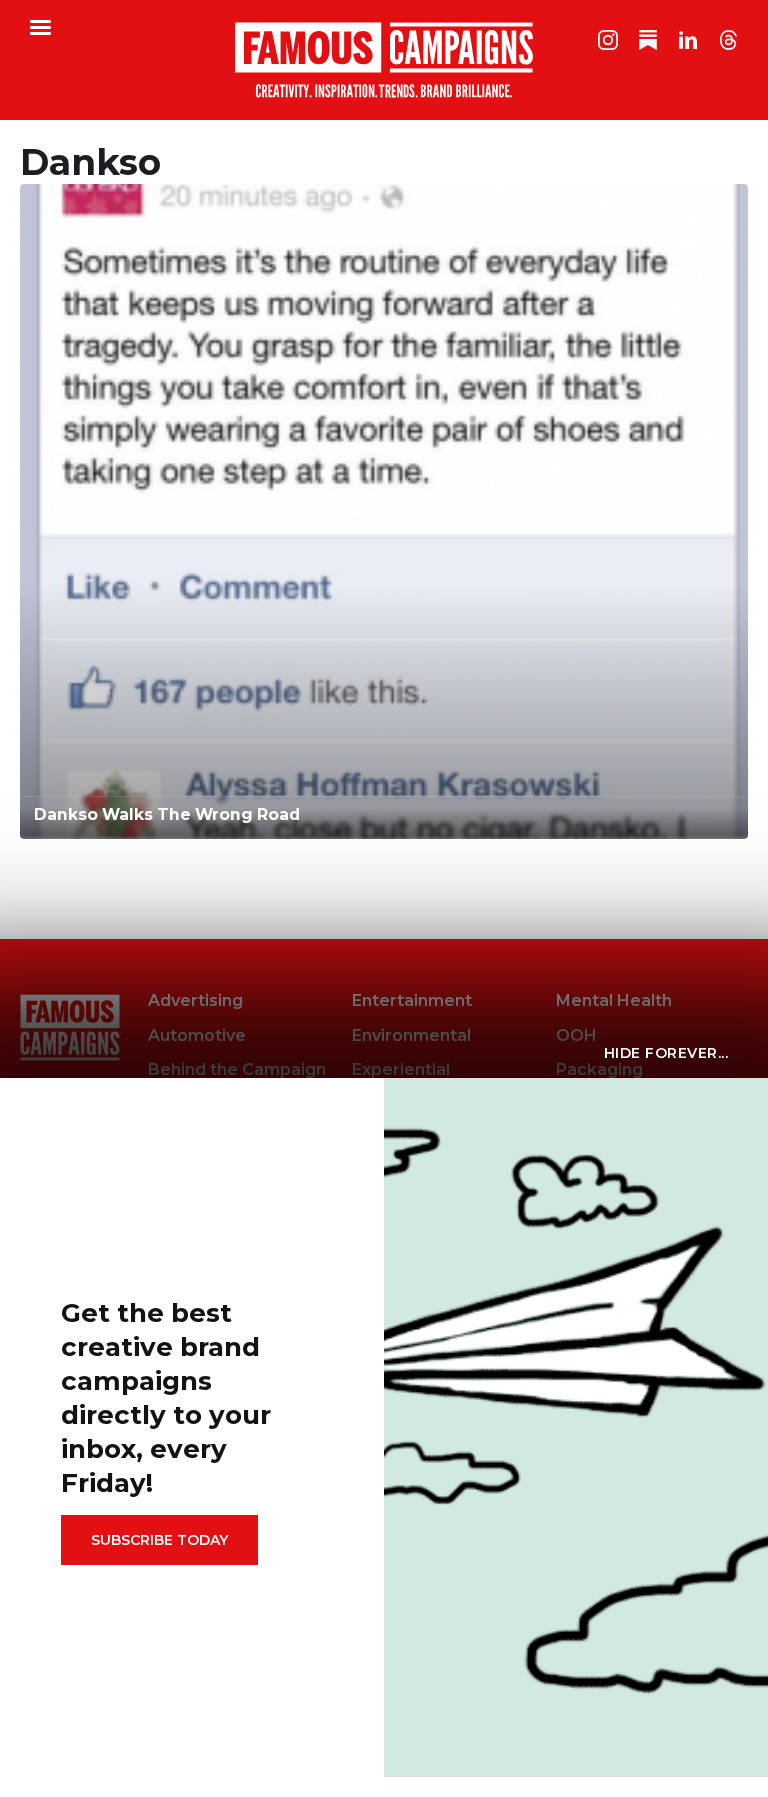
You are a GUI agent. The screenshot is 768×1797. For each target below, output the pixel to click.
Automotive (197, 1035)
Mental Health (614, 1000)
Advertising (195, 1000)
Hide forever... (666, 1053)
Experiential (401, 1069)
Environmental (411, 1035)
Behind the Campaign (237, 1069)
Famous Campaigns (384, 60)
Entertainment (412, 1000)
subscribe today (159, 1540)
